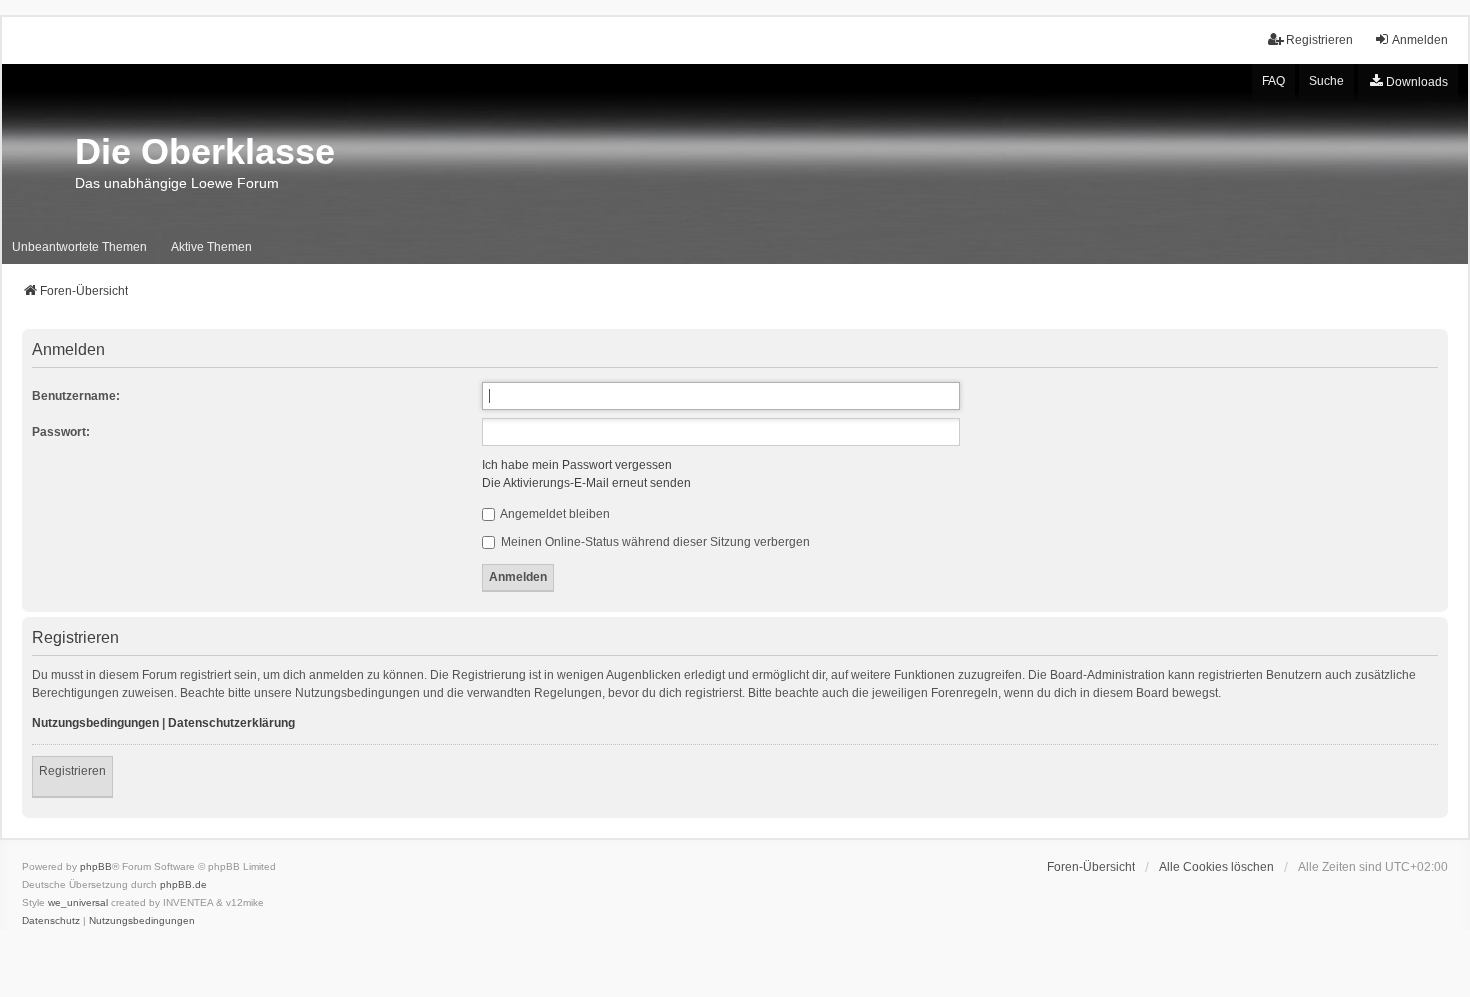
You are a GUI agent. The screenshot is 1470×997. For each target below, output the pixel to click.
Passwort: (61, 432)
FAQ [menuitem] (1273, 81)
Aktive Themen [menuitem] (211, 247)
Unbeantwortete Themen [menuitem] (79, 247)
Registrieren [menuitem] (1319, 40)
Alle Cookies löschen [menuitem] (1216, 867)
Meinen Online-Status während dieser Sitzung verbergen (654, 542)
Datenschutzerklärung (231, 723)
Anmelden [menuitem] (1420, 40)
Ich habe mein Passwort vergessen (577, 465)
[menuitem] (1408, 82)
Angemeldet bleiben (554, 514)
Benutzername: (76, 396)
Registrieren (72, 771)
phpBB (96, 866)
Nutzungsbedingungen (95, 723)
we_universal (78, 902)
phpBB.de (183, 884)
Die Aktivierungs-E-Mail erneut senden (586, 483)
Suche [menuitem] (1326, 81)
